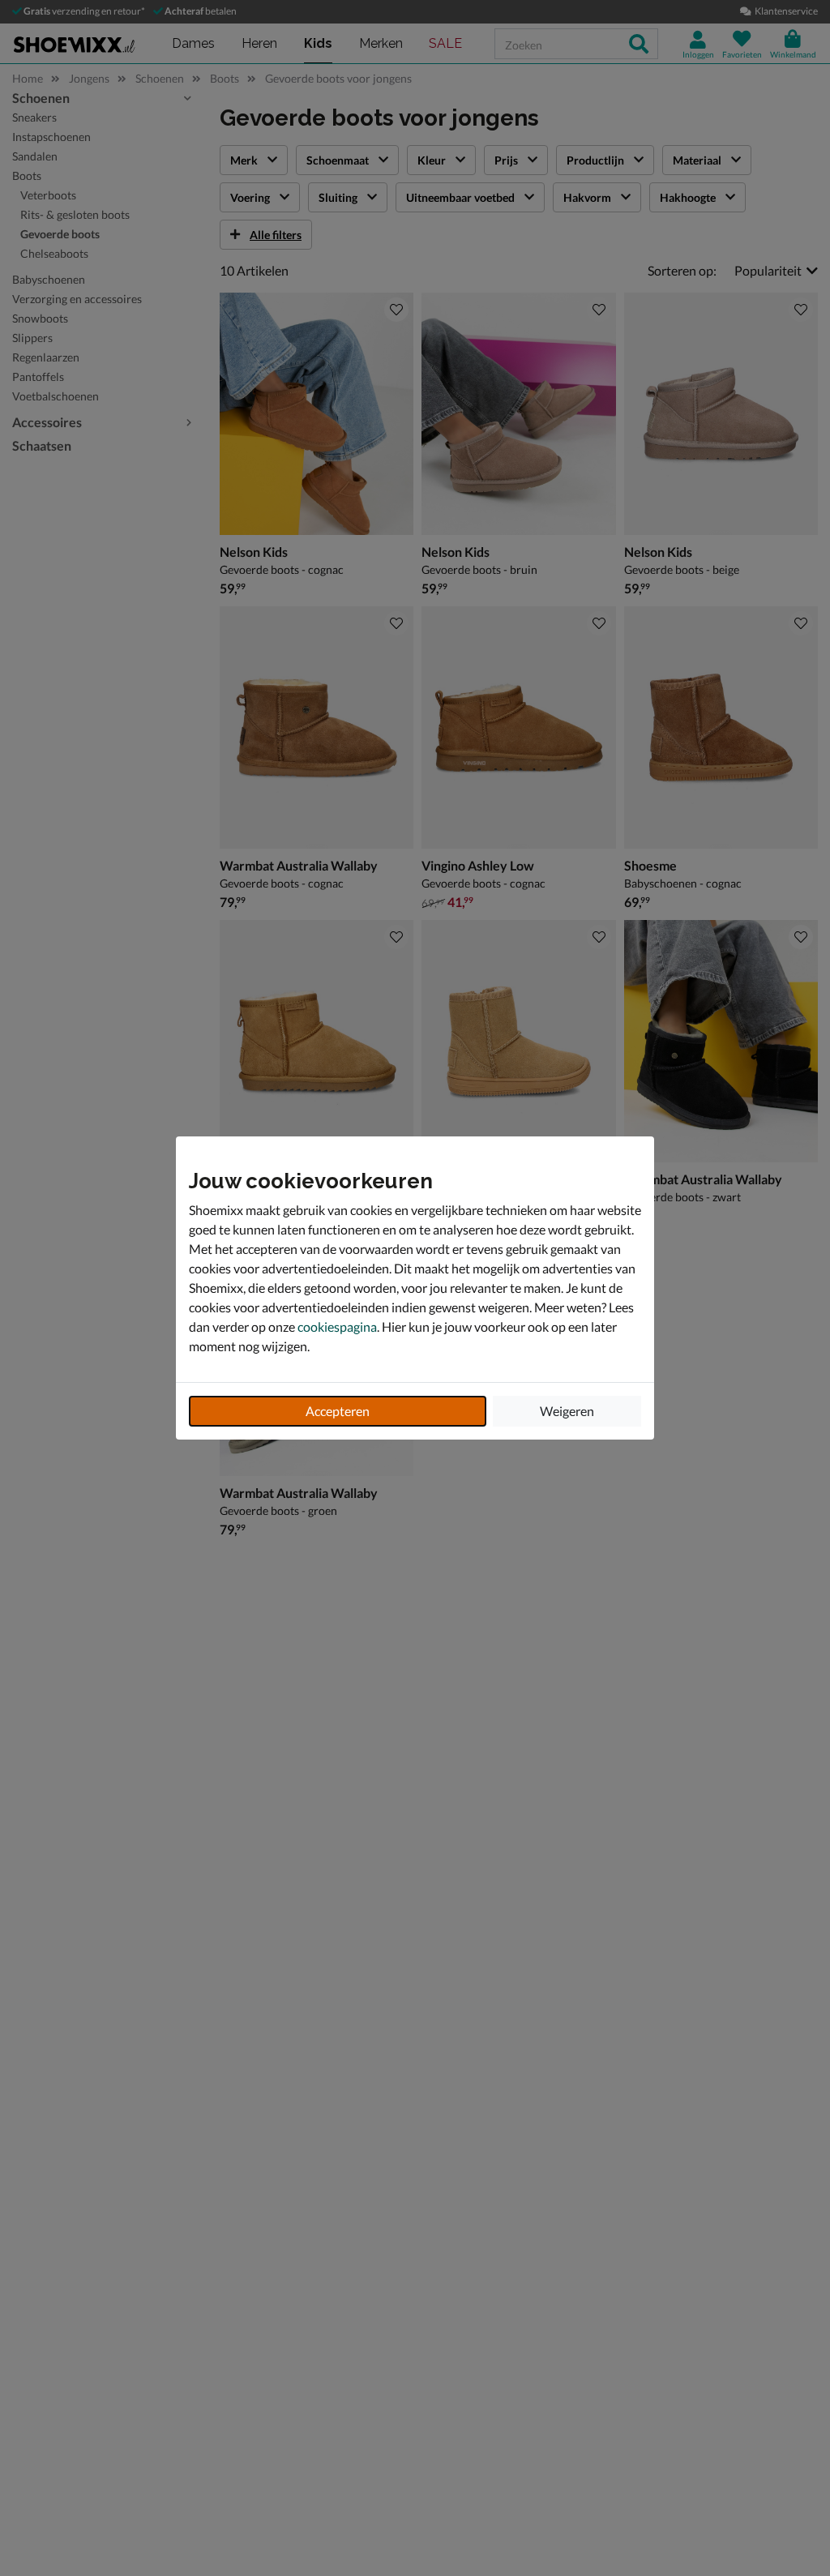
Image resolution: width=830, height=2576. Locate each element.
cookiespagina (337, 1327)
